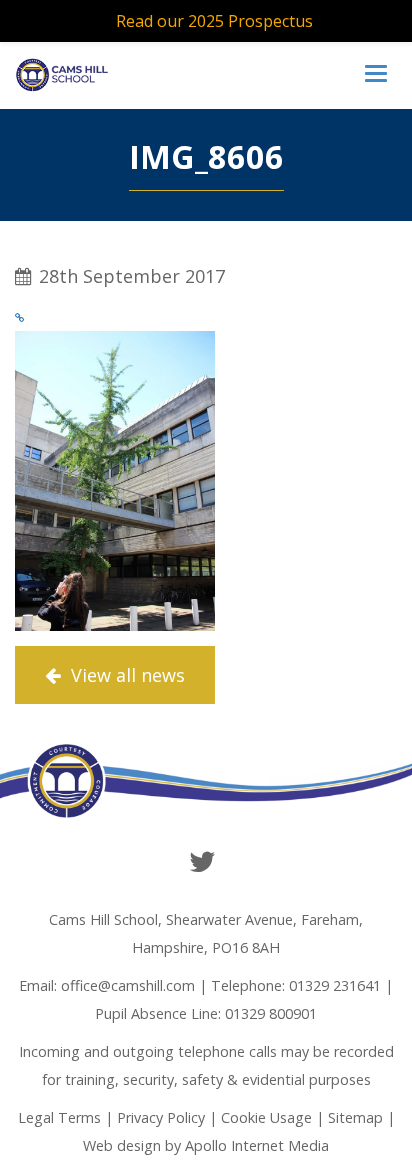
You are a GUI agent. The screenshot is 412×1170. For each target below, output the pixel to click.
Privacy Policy (161, 1117)
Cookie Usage (266, 1117)
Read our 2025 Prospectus (214, 21)
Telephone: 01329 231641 (296, 985)
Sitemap (355, 1117)
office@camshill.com (128, 985)
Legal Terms (59, 1117)
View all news (125, 675)
